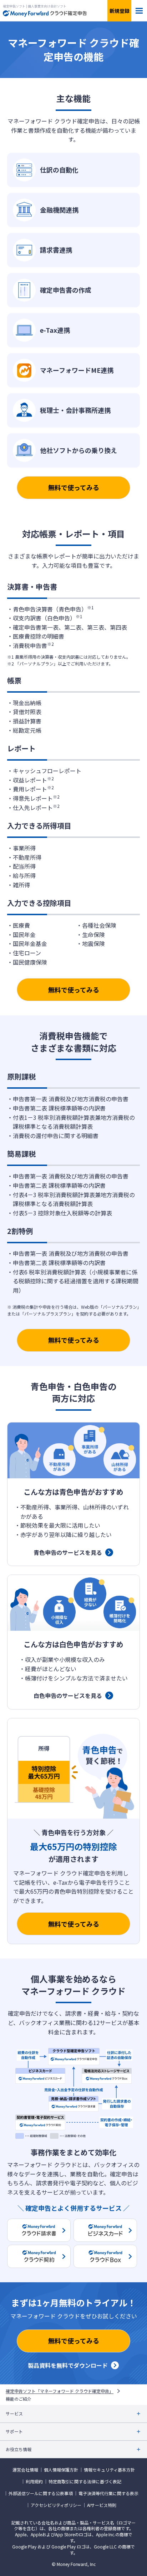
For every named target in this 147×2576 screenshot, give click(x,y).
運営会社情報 (25, 2470)
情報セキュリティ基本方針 (109, 2470)
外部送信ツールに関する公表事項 (41, 2493)
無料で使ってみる (74, 487)
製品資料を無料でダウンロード (68, 2365)
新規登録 (120, 11)
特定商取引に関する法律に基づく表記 (85, 2482)
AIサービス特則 (102, 2505)
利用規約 (34, 2482)
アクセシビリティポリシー (56, 2505)
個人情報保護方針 (61, 2470)
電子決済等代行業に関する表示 (108, 2493)
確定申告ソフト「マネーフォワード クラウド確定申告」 (60, 2391)
